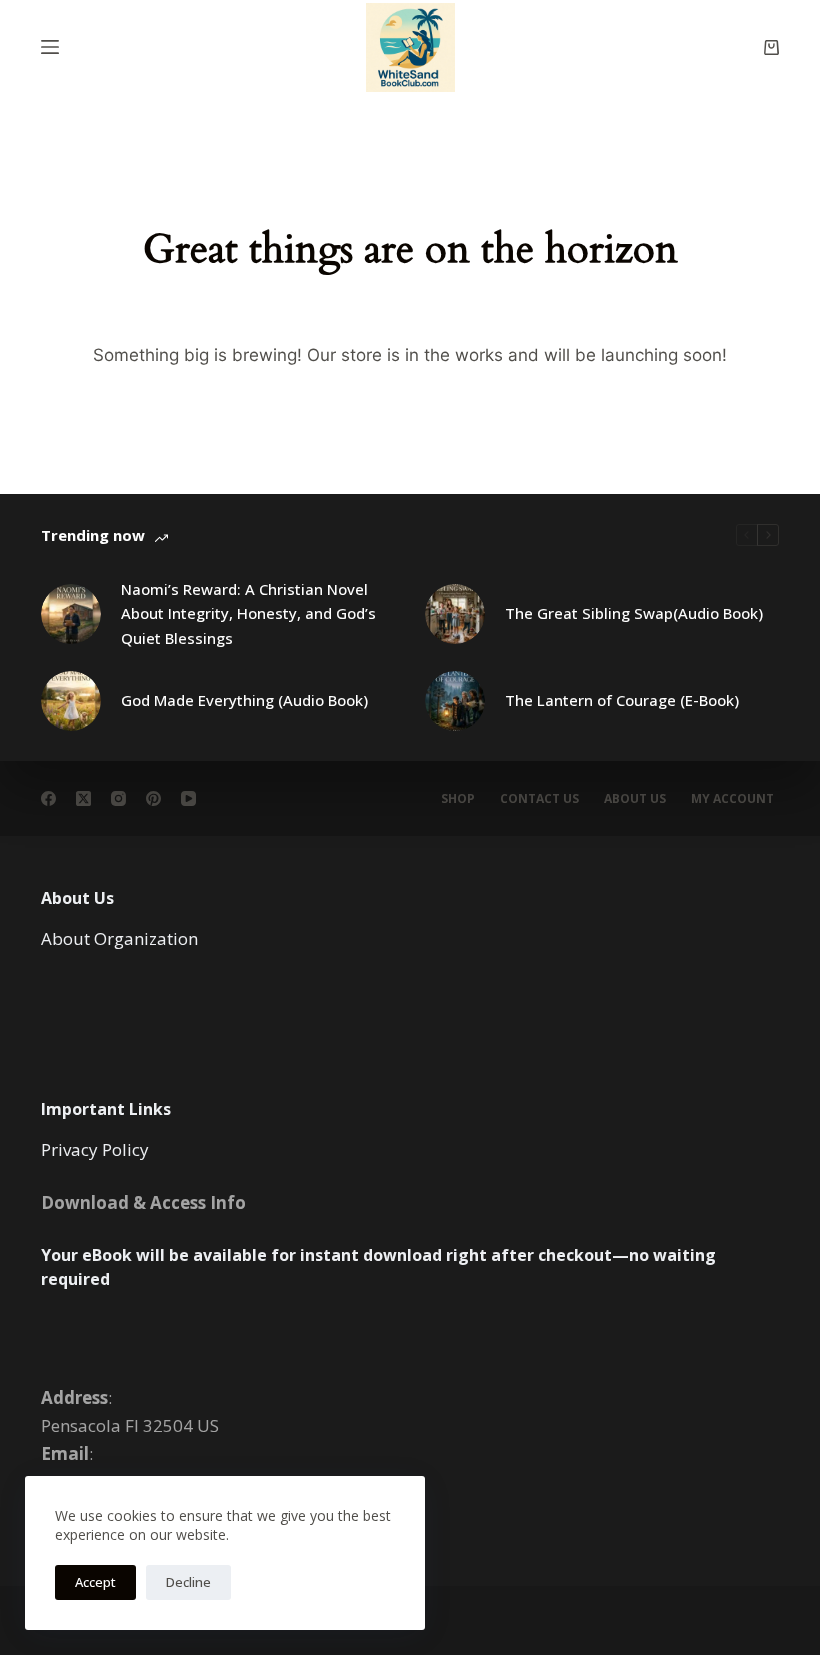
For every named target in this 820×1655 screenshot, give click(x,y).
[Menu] (50, 47)
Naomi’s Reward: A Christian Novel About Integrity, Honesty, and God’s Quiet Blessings (248, 614)
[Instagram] (118, 798)
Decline (188, 1582)
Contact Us (539, 799)
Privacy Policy (95, 1149)
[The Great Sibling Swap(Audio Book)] (455, 614)
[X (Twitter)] (83, 798)
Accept (95, 1582)
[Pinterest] (153, 798)
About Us (635, 799)
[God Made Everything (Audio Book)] (71, 701)
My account (732, 799)
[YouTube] (188, 798)
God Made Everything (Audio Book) (244, 700)
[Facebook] (48, 798)
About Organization (119, 938)
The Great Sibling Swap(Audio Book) (634, 613)
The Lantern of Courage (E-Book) (622, 700)
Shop (458, 799)
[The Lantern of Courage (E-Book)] (455, 701)
